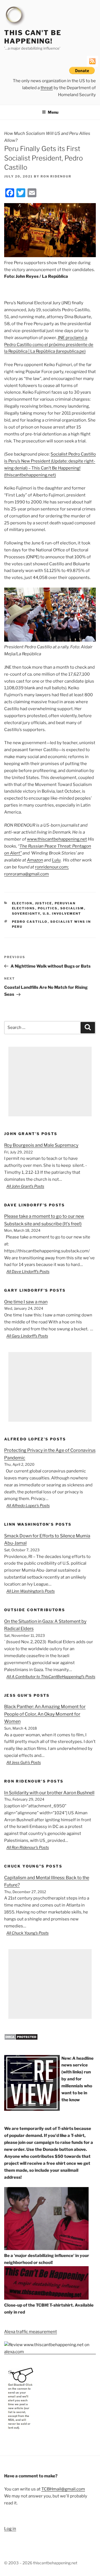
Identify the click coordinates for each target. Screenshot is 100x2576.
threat (47, 88)
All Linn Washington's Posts (31, 1591)
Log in (10, 2529)
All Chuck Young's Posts (27, 1933)
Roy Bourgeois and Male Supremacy (41, 1145)
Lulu (56, 860)
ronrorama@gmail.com (27, 874)
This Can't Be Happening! (33, 37)
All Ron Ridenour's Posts (28, 1847)
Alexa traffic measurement (31, 2332)
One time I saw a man (26, 1302)
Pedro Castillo (30, 922)
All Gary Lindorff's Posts (27, 1336)
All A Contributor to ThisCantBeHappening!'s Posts (51, 1677)
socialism (72, 908)
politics (48, 908)
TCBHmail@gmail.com (63, 2489)
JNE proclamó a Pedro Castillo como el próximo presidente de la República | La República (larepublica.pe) (49, 345)
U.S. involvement (62, 914)
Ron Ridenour (56, 176)
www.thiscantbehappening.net (57, 839)
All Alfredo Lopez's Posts (28, 1505)
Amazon (35, 860)
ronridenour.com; (52, 867)
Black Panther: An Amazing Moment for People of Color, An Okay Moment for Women (45, 1714)
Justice (44, 903)
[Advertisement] (50, 1082)
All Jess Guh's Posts (24, 1762)
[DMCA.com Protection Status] (21, 2039)
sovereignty (26, 914)
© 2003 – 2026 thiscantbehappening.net (41, 2563)
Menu (53, 112)
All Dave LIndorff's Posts (28, 1271)
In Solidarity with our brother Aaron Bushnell (49, 1793)
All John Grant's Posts (25, 1186)
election (22, 903)
